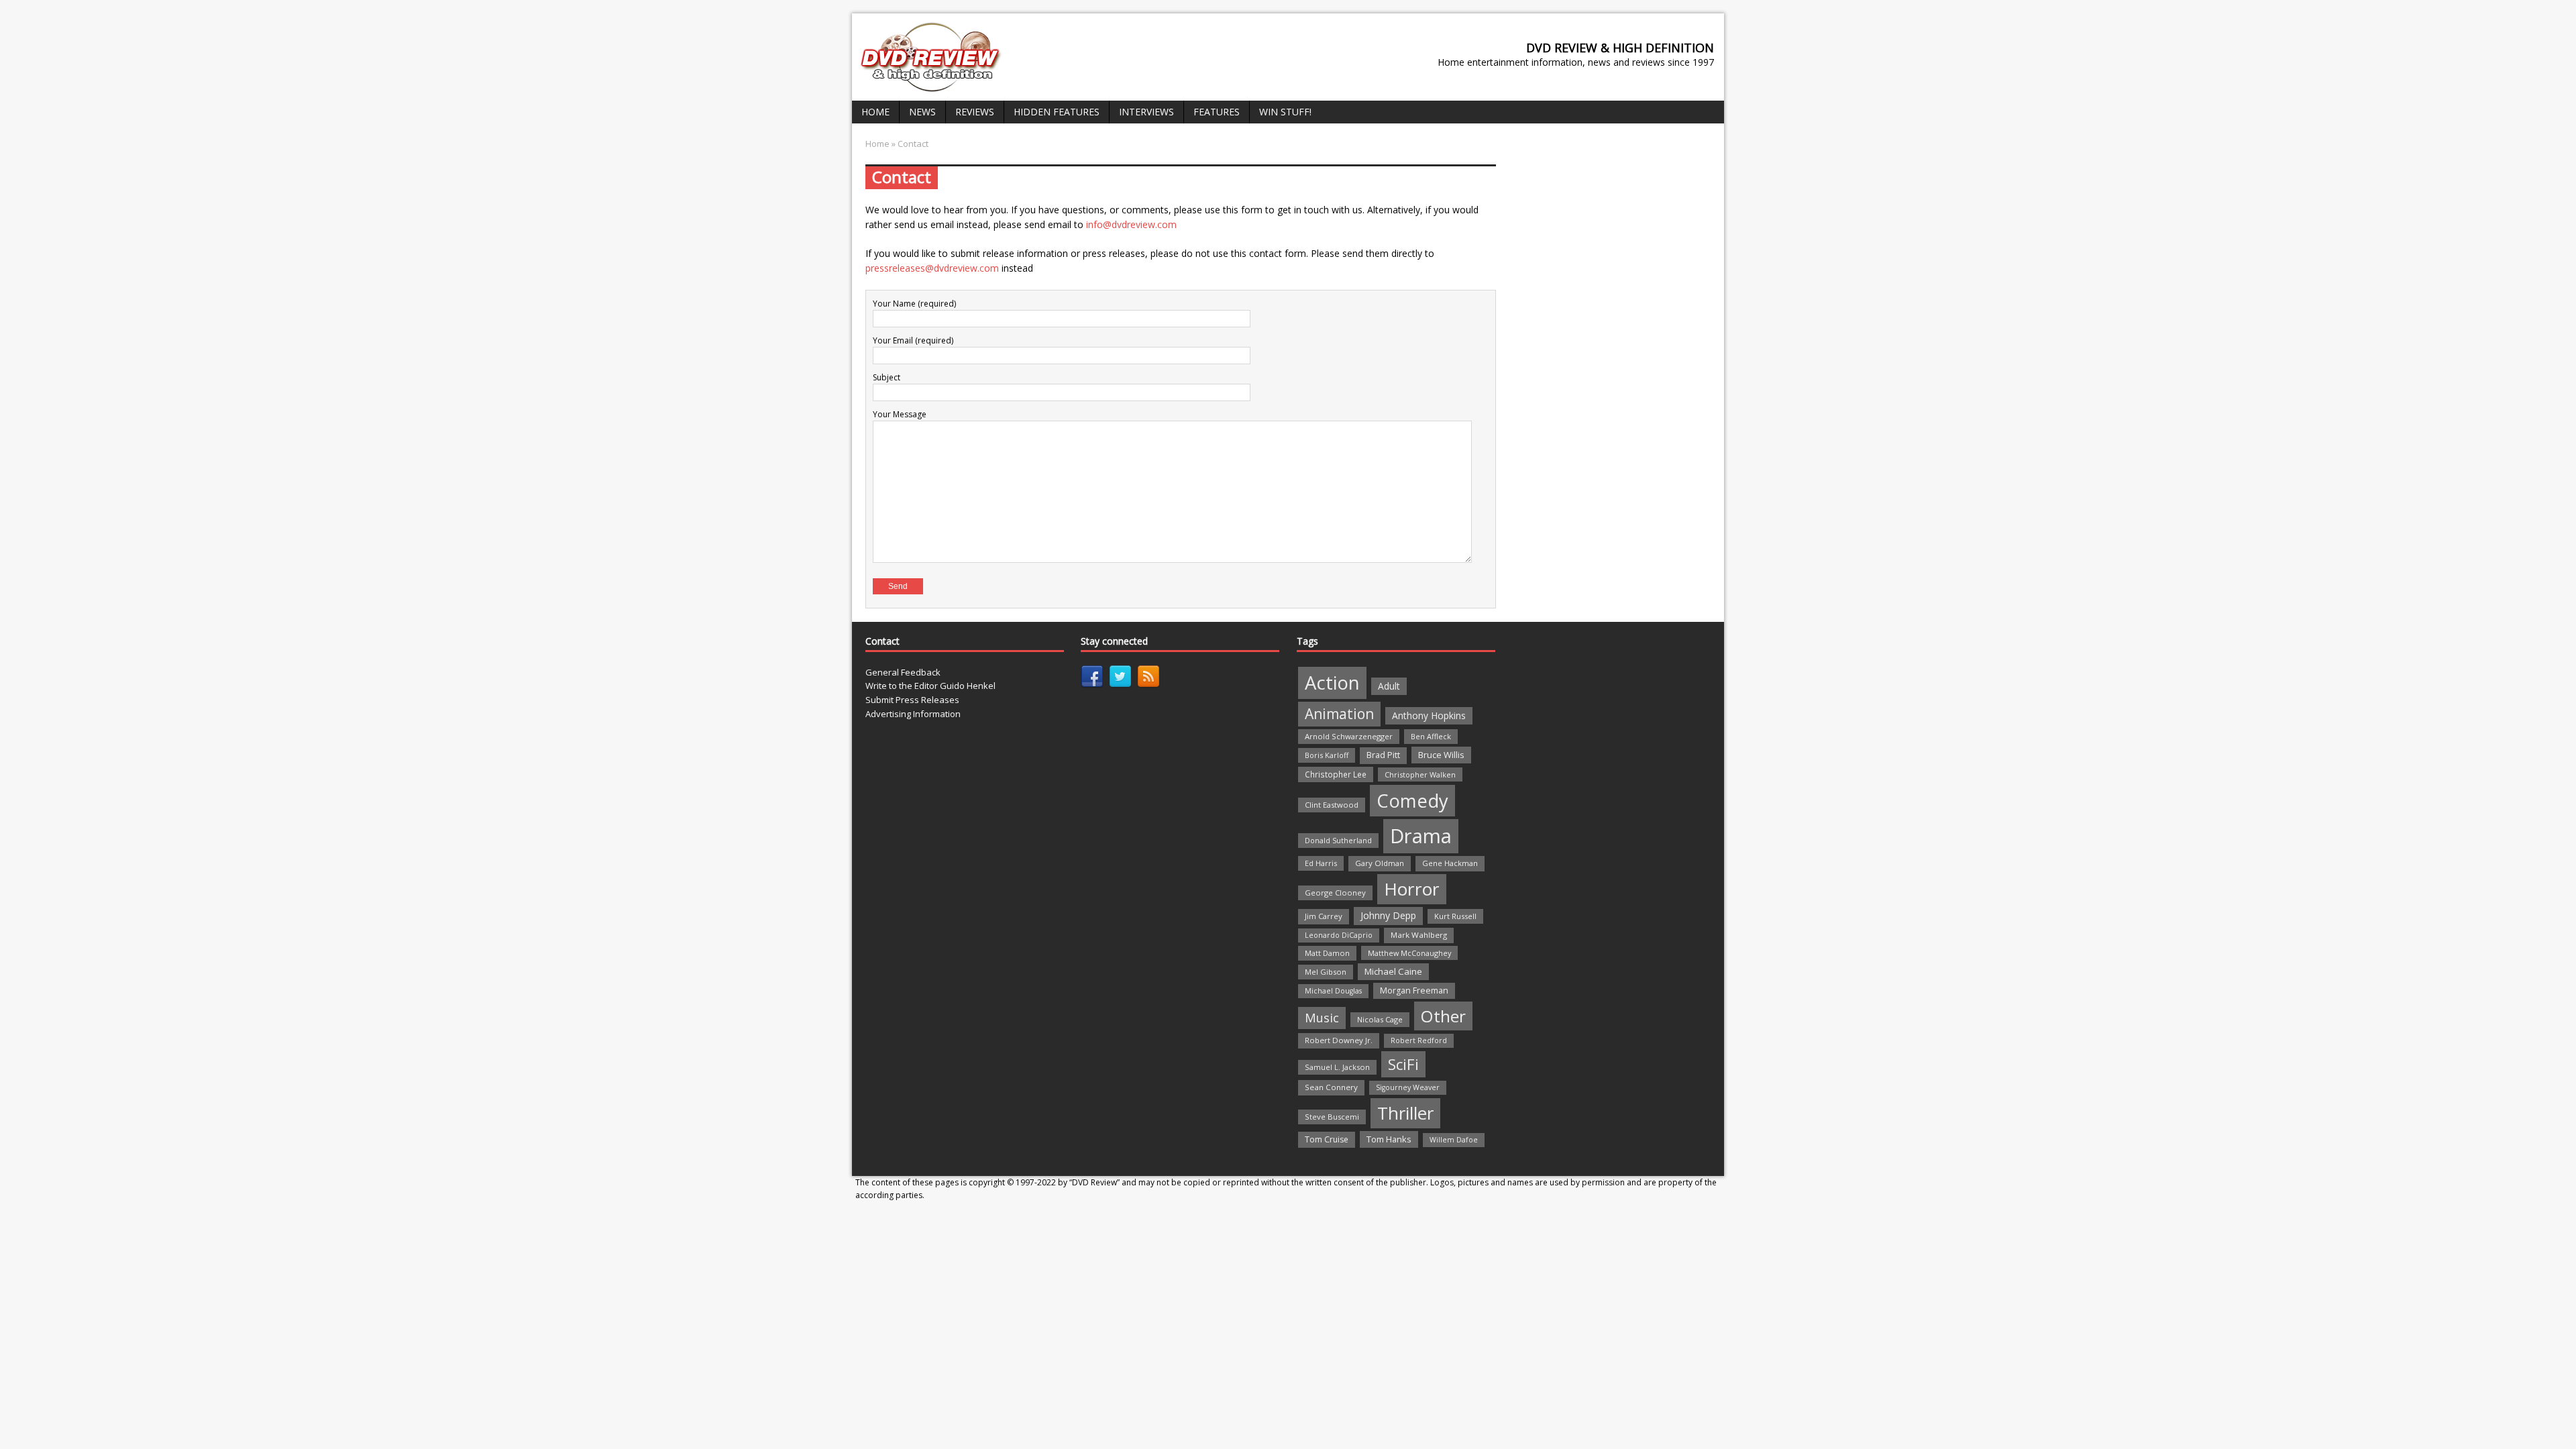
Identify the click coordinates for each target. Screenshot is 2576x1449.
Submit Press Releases (912, 700)
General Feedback (903, 672)
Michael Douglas (1333, 991)
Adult (1389, 686)
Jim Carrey (1324, 916)
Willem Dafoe (1454, 1140)
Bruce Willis (1441, 755)
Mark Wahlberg (1419, 935)
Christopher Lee (1336, 774)
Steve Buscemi (1332, 1117)
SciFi (1403, 1064)
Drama (1421, 836)
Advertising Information (913, 714)
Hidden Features (1057, 112)
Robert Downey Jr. (1339, 1040)
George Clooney (1335, 893)
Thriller (1405, 1113)
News (922, 112)
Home (875, 112)
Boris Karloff (1327, 755)
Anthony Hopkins (1429, 715)
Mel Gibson (1326, 972)
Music (1322, 1018)
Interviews (1146, 112)
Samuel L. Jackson (1337, 1067)
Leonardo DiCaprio (1339, 935)
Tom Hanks (1389, 1139)
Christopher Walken (1420, 774)
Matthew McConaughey (1409, 953)
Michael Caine (1393, 971)
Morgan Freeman (1414, 990)
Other (1443, 1016)
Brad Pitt (1383, 755)
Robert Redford (1419, 1040)
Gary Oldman (1380, 863)
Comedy (1412, 801)
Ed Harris (1321, 863)
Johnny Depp (1388, 915)
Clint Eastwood (1332, 805)
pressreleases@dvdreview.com (932, 268)
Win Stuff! (1285, 112)
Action (1332, 683)
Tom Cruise (1327, 1139)
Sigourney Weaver (1408, 1087)
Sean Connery (1331, 1087)
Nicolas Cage (1380, 1019)
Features (1217, 112)
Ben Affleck (1431, 736)
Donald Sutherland (1338, 840)
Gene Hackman (1450, 863)
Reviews (975, 112)
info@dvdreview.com (1131, 224)
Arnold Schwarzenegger (1349, 736)
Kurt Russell (1455, 916)
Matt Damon (1327, 953)
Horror (1412, 889)
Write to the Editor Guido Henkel (930, 686)
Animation (1339, 714)
